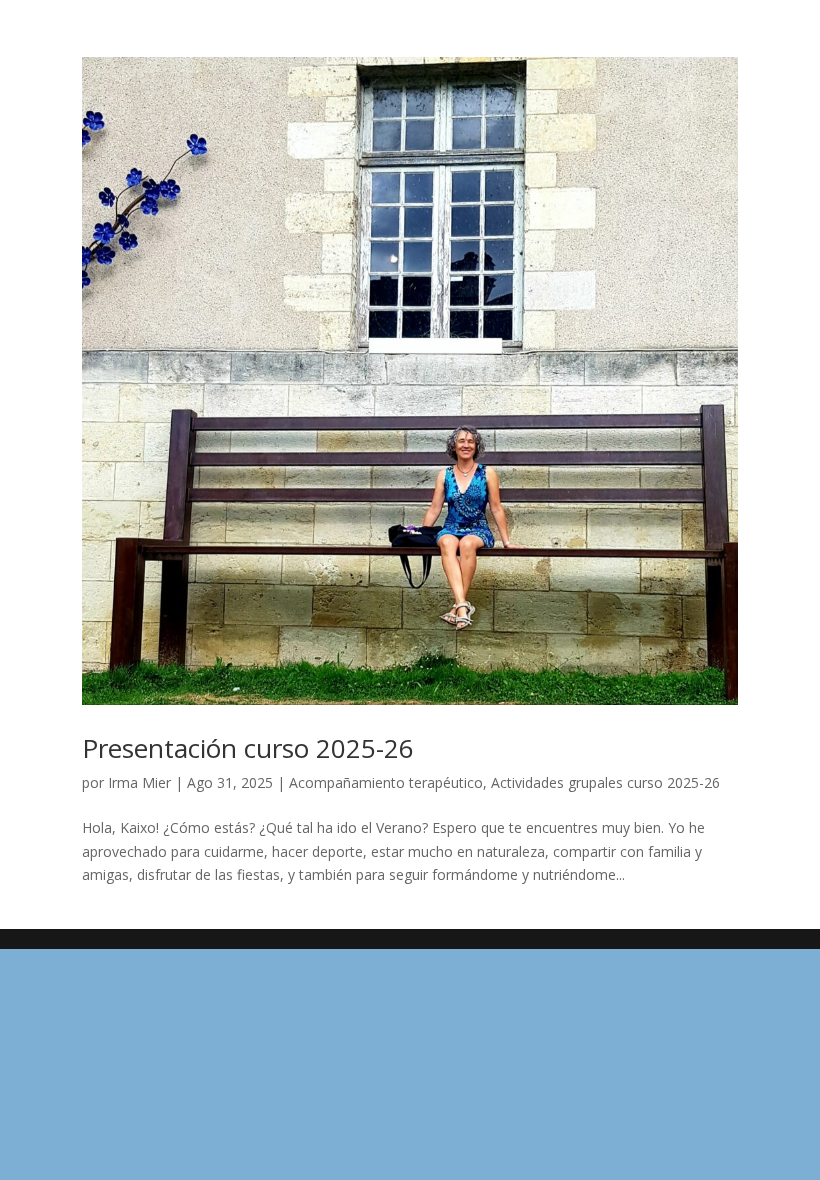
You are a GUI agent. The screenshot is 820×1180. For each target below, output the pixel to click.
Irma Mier (139, 782)
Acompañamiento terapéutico (386, 782)
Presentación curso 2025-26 (248, 748)
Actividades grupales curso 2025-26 (605, 782)
